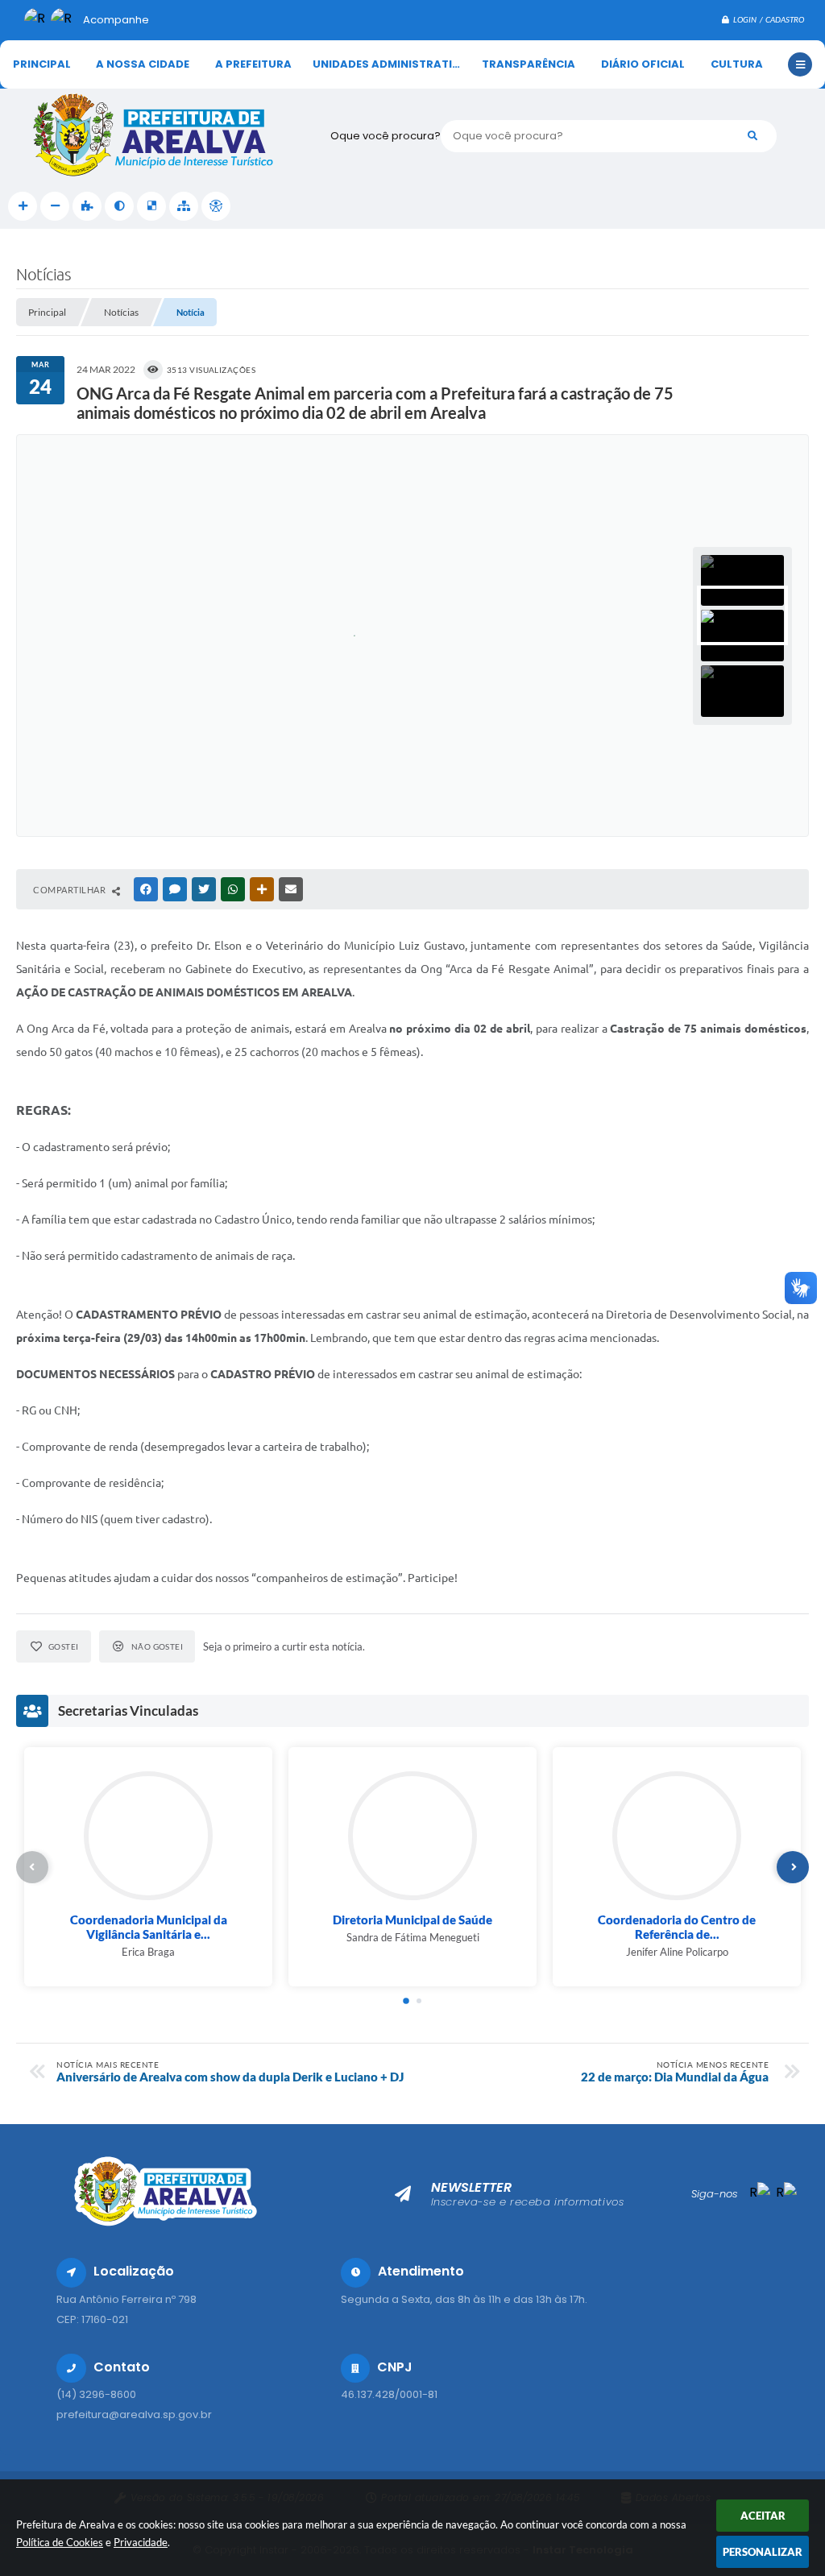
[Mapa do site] (184, 206)
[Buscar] (752, 136)
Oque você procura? (386, 136)
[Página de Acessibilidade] (216, 206)
